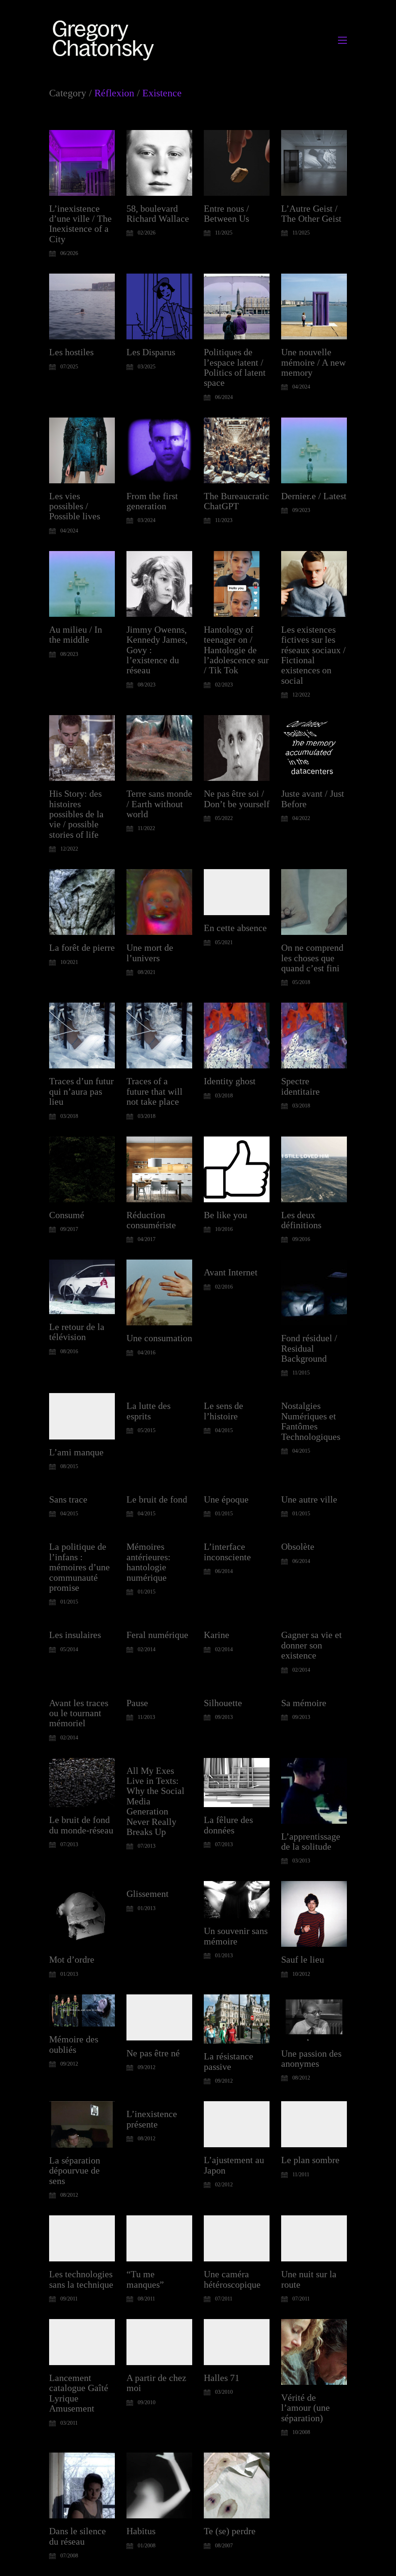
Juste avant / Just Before (313, 799)
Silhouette (223, 1703)
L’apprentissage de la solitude (311, 1842)
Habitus (141, 2531)
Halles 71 (222, 2378)
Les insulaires (75, 1635)
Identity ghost (230, 1081)
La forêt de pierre (82, 948)
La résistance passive (229, 2061)
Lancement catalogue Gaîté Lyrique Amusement (79, 2393)
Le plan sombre (310, 2160)
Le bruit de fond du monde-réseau (81, 1825)
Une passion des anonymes (311, 2059)
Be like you (225, 1215)
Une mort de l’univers (150, 953)
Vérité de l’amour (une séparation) (306, 2408)
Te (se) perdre (230, 2531)
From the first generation (152, 501)
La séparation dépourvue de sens (75, 2171)
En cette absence (235, 928)
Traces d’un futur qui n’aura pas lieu (81, 1091)
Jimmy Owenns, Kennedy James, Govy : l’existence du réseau (157, 650)
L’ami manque (76, 1452)
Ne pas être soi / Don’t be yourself (237, 799)
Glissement (148, 1894)
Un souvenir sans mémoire (236, 1936)
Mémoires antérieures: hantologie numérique (148, 1562)
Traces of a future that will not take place (154, 1091)
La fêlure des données (228, 1825)
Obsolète (298, 1547)
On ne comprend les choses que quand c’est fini (312, 958)
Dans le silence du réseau (78, 2536)
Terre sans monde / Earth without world (159, 804)
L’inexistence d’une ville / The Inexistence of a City (80, 224)
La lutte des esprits (148, 1411)
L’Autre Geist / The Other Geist (311, 214)
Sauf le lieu (303, 1960)
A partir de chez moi (156, 2383)
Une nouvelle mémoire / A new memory (313, 362)
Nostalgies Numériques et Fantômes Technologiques (311, 1421)
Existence (162, 93)
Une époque (226, 1499)
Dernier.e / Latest (314, 496)
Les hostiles (71, 352)
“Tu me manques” (145, 2279)
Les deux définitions (301, 1220)
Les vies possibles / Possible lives (75, 506)
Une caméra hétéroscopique (232, 2279)
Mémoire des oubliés (74, 2044)
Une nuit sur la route (309, 2279)
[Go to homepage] (105, 40)
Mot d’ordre (72, 1960)
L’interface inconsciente (227, 1552)
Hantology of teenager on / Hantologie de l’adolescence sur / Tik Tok (236, 650)
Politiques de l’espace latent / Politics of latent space (235, 367)
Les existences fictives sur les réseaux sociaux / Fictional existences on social (313, 655)
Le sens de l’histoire (224, 1411)
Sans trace (68, 1499)
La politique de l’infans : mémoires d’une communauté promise (79, 1567)
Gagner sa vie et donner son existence (312, 1645)
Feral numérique (157, 1635)
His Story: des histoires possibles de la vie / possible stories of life (76, 814)
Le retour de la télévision (77, 1332)
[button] (342, 40)
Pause (137, 1703)
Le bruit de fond (157, 1499)
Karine (217, 1635)
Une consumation (159, 1338)
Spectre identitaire (300, 1086)
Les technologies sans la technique (81, 2279)
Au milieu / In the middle (76, 635)
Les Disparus (151, 352)
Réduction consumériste (151, 1220)
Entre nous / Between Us (226, 214)
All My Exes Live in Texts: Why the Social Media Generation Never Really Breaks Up (155, 1801)
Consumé (67, 1215)
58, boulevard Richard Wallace (158, 214)
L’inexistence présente (152, 2119)
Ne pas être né (153, 2053)
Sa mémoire (304, 1703)
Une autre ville (309, 1499)
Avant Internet (231, 1272)
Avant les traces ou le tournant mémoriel (79, 1713)
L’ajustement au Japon (234, 2165)
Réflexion (114, 93)
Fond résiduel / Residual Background (309, 1348)
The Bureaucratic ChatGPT (236, 501)
